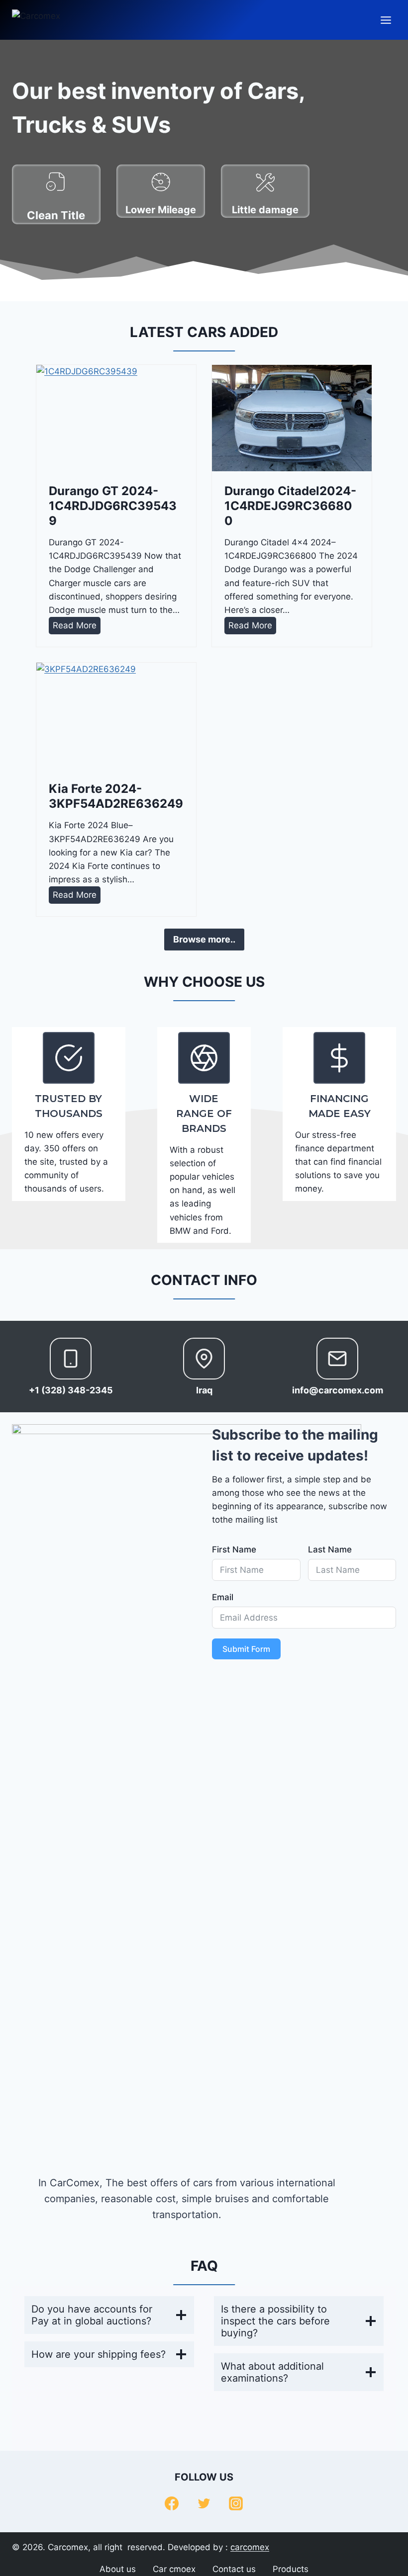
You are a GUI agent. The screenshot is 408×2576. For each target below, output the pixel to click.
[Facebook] (172, 2503)
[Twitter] (204, 2503)
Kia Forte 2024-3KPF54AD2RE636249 (116, 796)
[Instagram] (236, 2503)
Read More (77, 627)
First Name (234, 1549)
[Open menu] (386, 20)
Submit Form (246, 1649)
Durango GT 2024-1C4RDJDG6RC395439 (113, 506)
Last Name (330, 1549)
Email (223, 1597)
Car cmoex (174, 2569)
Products (291, 2569)
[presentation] (116, 418)
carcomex (250, 2547)
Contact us (234, 2569)
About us (118, 2569)
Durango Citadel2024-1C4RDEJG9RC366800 (290, 506)
